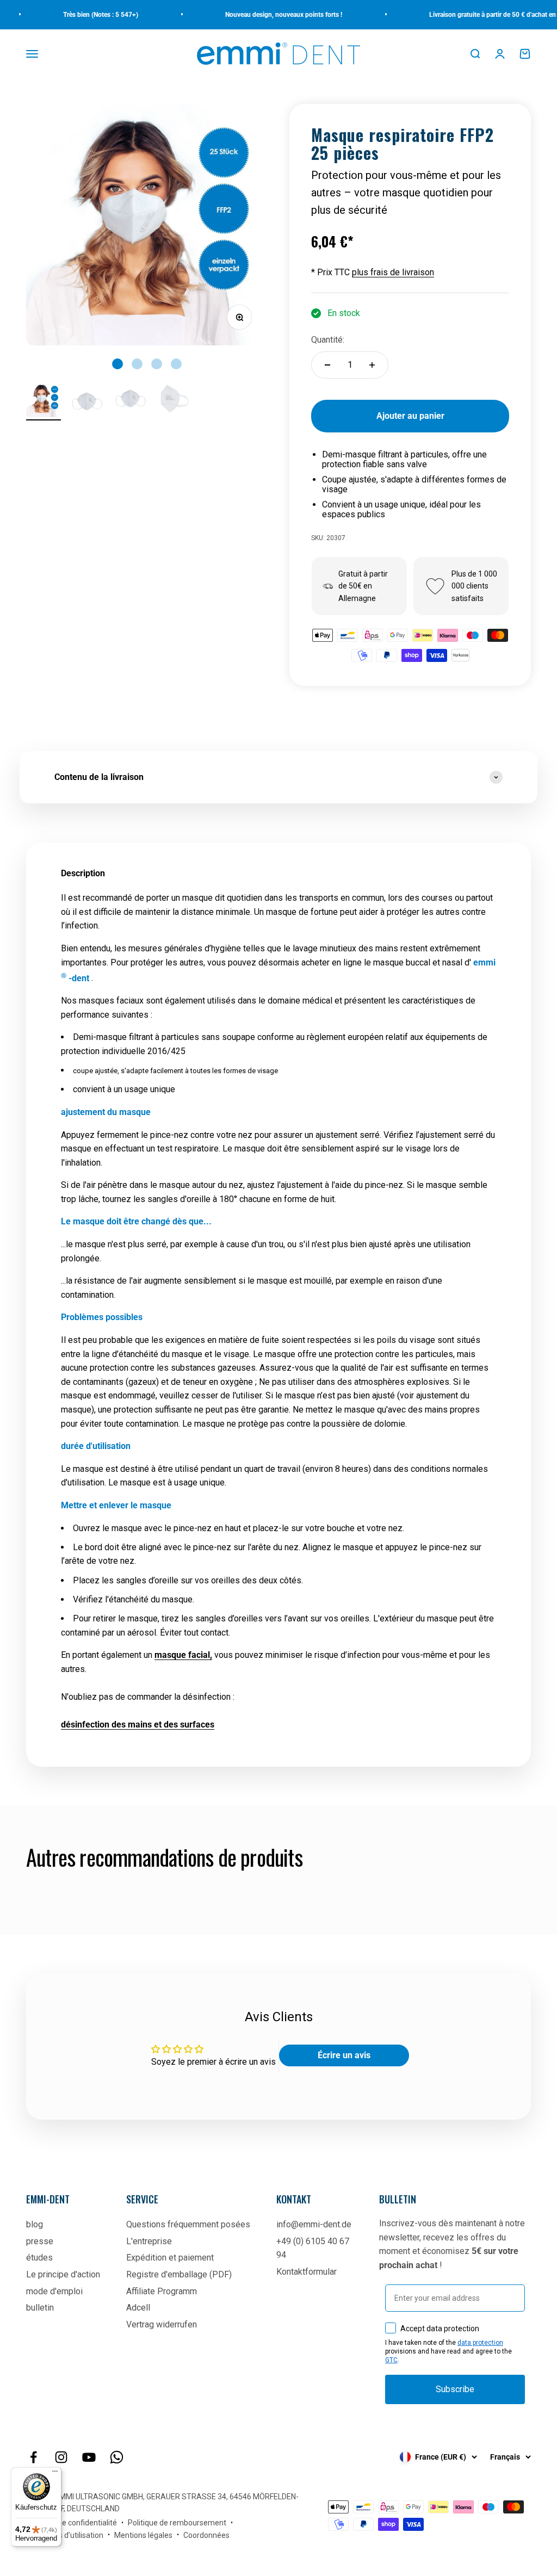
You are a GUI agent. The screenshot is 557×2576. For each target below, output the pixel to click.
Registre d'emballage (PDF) (179, 2274)
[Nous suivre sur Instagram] (61, 2457)
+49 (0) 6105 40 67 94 (313, 2248)
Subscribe (455, 2389)
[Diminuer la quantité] (327, 365)
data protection (480, 2343)
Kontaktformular (307, 2272)
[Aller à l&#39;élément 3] (131, 401)
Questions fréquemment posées (188, 2224)
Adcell (138, 2308)
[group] (278, 777)
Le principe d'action (63, 2274)
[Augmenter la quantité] (372, 365)
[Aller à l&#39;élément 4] (174, 401)
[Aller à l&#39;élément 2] (87, 404)
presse (40, 2241)
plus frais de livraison (393, 272)
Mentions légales (143, 2535)
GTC (391, 2360)
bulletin (40, 2308)
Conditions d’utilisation (65, 2535)
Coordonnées (206, 2535)
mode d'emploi (54, 2291)
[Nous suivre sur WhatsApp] (117, 2457)
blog (35, 2224)
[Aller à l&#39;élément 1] (44, 401)
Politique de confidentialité (72, 2523)
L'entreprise (149, 2241)
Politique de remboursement (177, 2523)
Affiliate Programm (162, 2291)
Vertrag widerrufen (162, 2324)
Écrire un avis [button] (344, 2055)
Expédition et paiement (170, 2258)
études (39, 2258)
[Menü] (55, 2474)
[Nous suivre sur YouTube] (89, 2457)
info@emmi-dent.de (314, 2224)
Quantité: (328, 340)
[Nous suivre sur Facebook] (33, 2457)
